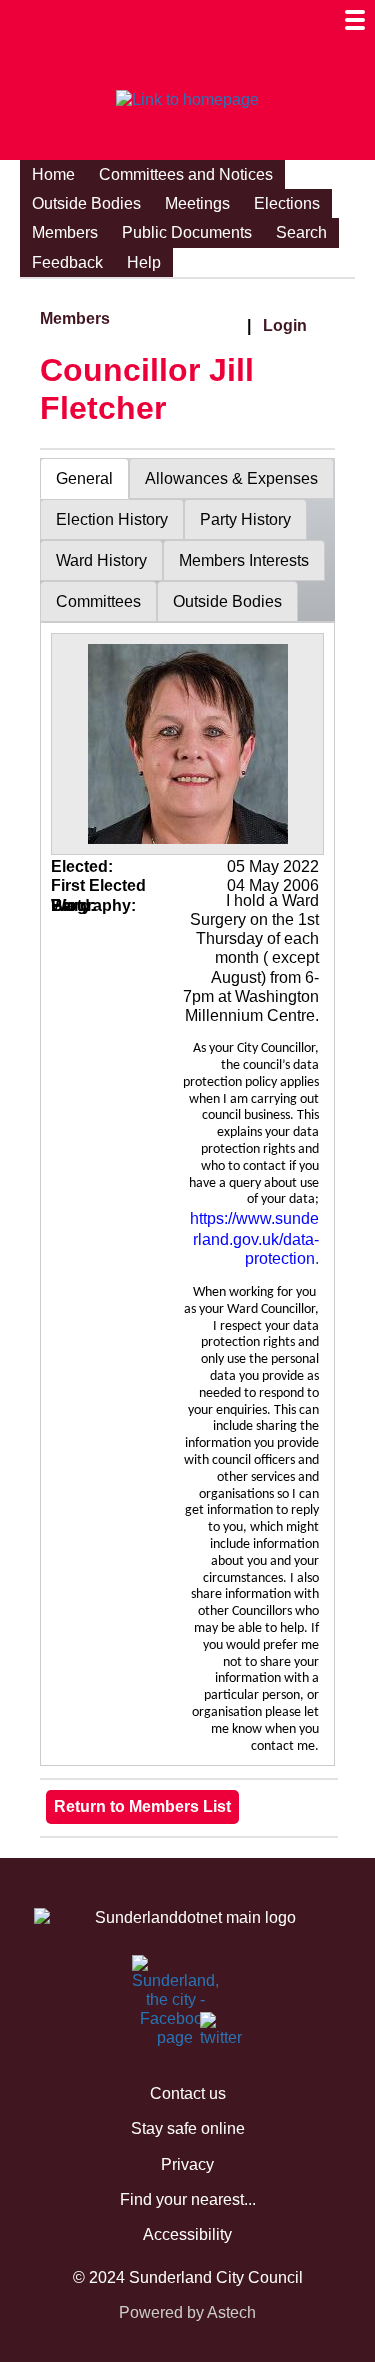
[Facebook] (144, 1977)
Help (144, 262)
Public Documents (187, 232)
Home (53, 174)
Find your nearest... (188, 2199)
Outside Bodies (86, 203)
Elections (287, 203)
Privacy (187, 2164)
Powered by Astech (187, 2312)
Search (301, 232)
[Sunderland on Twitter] (212, 2034)
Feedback (67, 262)
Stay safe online (188, 2128)
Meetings (197, 203)
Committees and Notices (186, 174)
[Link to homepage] (187, 100)
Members (65, 232)
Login (285, 325)
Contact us (188, 2093)
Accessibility (187, 2234)
